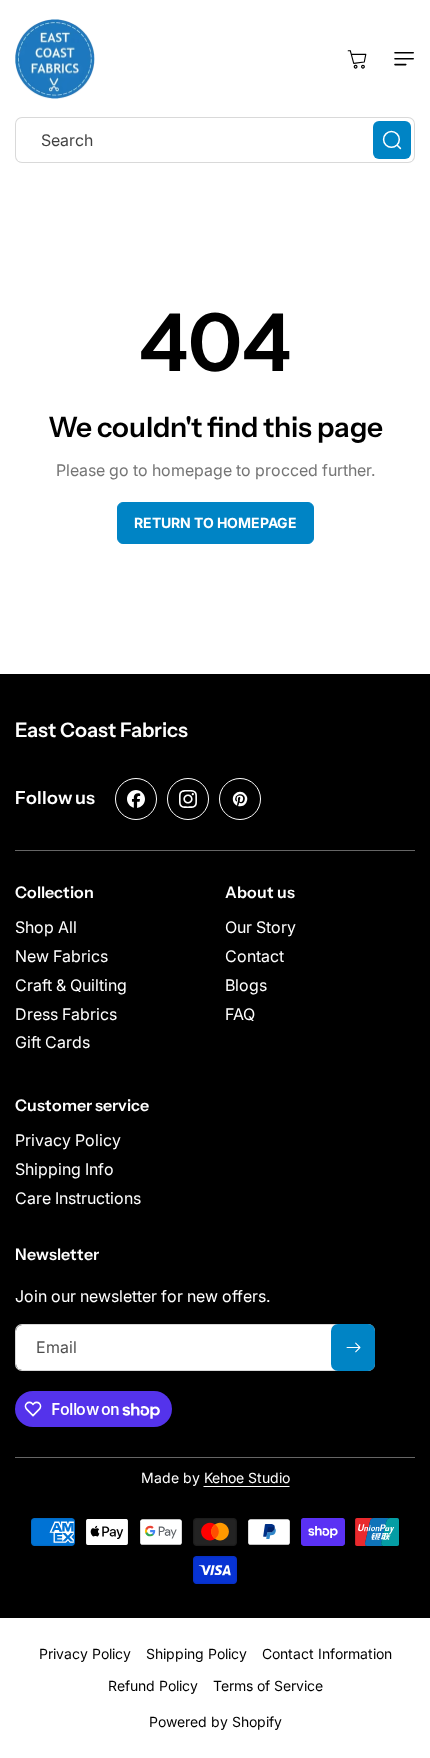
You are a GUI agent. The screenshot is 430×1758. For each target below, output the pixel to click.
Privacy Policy (85, 1653)
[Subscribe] (353, 1347)
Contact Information (327, 1653)
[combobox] (215, 140)
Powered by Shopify (215, 1721)
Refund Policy (153, 1685)
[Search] (392, 140)
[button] (400, 59)
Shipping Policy (196, 1653)
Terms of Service (268, 1685)
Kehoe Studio (247, 1477)
